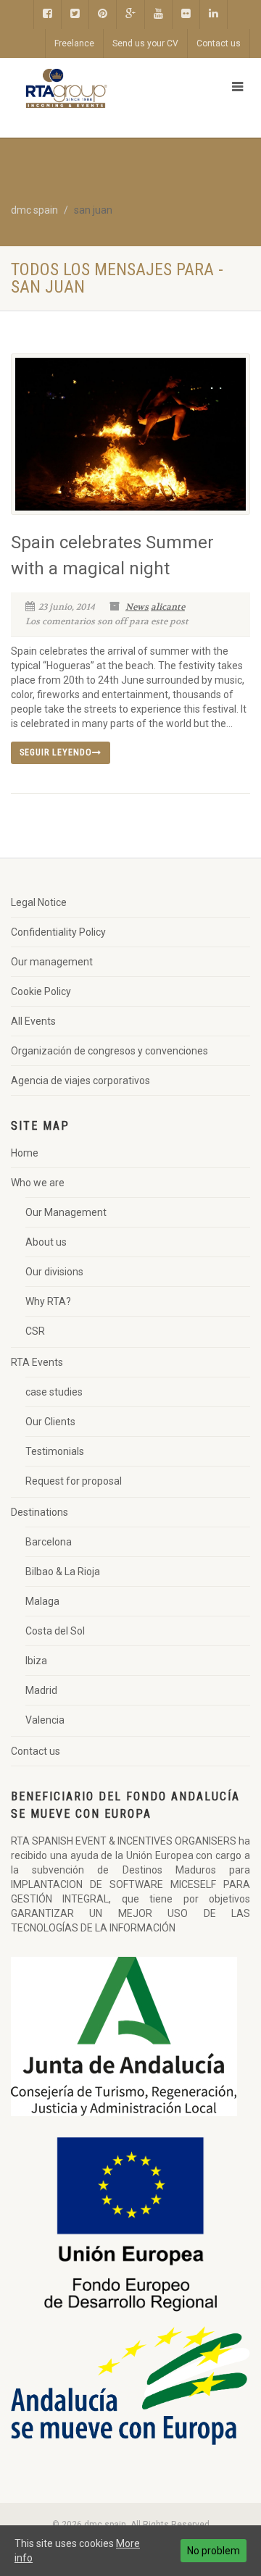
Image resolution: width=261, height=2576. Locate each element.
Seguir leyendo (56, 752)
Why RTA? (48, 1301)
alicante (168, 607)
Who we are (38, 1183)
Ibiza (36, 1661)
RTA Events (37, 1362)
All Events (33, 1021)
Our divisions (54, 1272)
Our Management (66, 1212)
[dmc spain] (87, 88)
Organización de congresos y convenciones (109, 1051)
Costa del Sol (55, 1631)
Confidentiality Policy (58, 932)
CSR (35, 1331)
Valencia (45, 1720)
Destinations (40, 1512)
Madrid (41, 1690)
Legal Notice (39, 902)
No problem (214, 2551)
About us (46, 1242)
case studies (54, 1392)
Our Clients (50, 1422)
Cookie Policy (41, 991)
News (137, 607)
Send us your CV (145, 43)
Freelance (74, 43)
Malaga (42, 1601)
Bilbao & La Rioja (63, 1572)
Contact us (219, 43)
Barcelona (49, 1542)
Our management (52, 962)
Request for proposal (74, 1481)
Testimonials (55, 1451)
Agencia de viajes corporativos (80, 1081)
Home (25, 1153)
